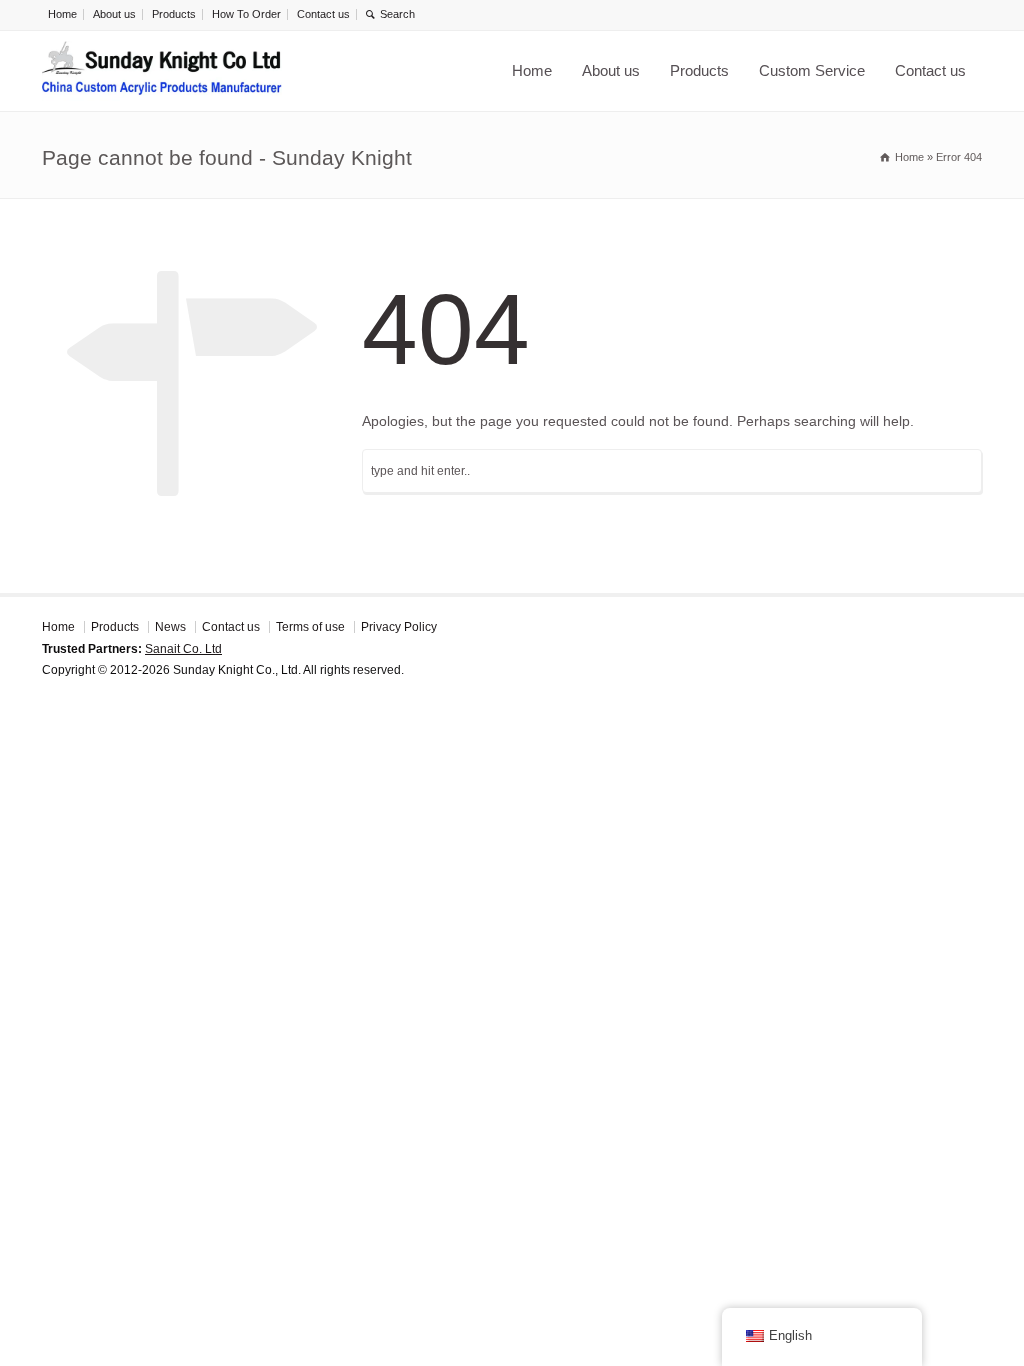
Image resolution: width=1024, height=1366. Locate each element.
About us (114, 14)
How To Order (246, 14)
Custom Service (812, 70)
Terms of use (310, 627)
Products (174, 14)
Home (62, 14)
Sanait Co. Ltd (183, 649)
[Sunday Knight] (162, 71)
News (170, 627)
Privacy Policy (399, 627)
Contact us (323, 14)
